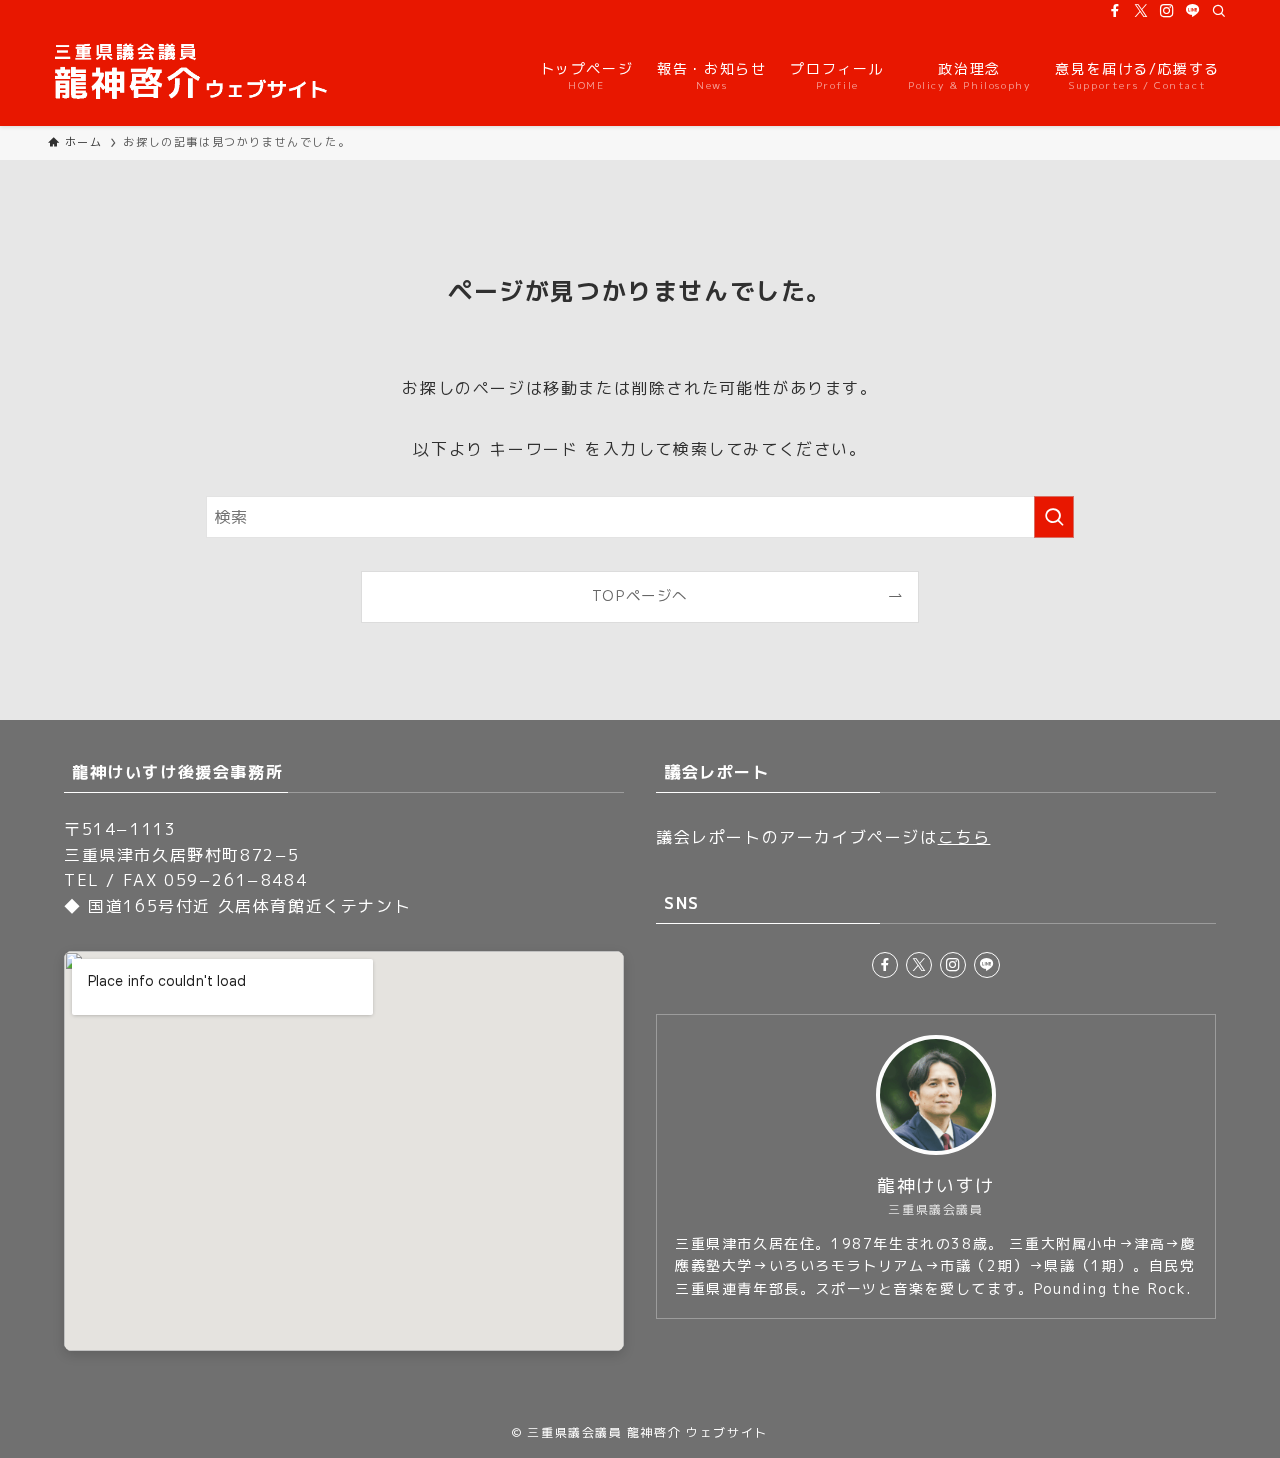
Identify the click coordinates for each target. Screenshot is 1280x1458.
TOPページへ (640, 596)
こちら (964, 837)
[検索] (1219, 11)
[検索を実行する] (1054, 517)
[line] (1193, 11)
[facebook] (1115, 11)
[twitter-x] (1141, 11)
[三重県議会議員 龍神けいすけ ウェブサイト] (192, 74)
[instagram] (1167, 11)
